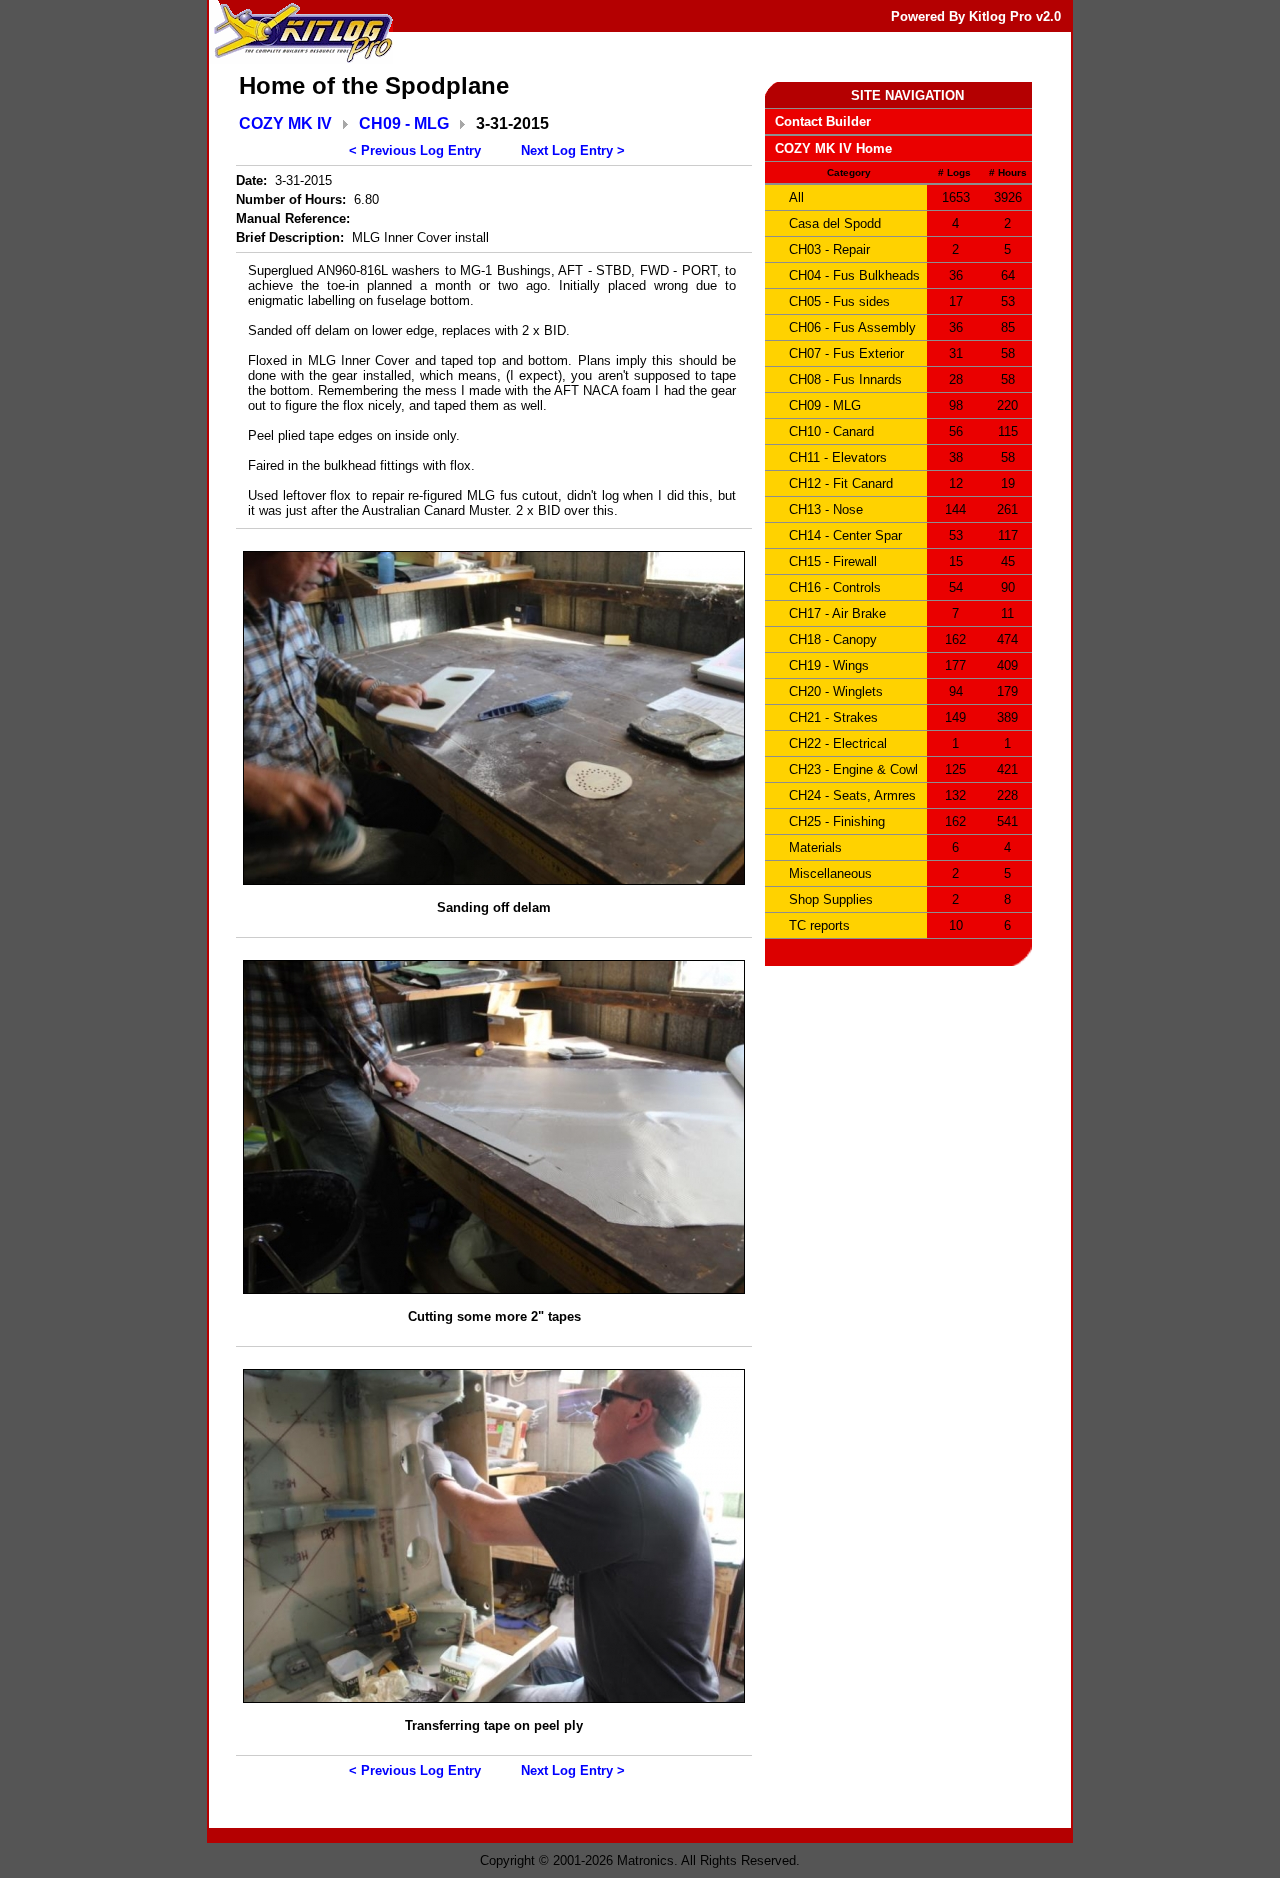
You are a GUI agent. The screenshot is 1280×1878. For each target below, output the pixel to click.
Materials (815, 847)
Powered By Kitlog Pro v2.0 (976, 16)
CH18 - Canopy (833, 639)
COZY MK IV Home (833, 148)
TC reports (819, 925)
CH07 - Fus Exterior (846, 353)
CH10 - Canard (831, 431)
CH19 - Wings (829, 665)
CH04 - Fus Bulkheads (854, 275)
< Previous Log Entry (415, 150)
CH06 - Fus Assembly (852, 327)
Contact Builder (823, 121)
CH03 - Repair (829, 249)
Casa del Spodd (835, 223)
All (796, 197)
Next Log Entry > (573, 150)
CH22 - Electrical (838, 743)
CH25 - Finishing (837, 821)
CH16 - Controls (835, 587)
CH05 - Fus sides (839, 301)
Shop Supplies (831, 899)
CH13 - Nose (826, 509)
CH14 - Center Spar (845, 535)
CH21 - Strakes (833, 717)
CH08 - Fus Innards (845, 379)
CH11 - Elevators (838, 457)
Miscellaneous (830, 873)
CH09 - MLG (404, 123)
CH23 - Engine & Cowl (853, 769)
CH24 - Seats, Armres (852, 795)
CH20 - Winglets (836, 691)
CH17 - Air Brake (837, 613)
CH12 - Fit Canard (841, 483)
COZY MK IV (285, 123)
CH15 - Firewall (833, 561)
